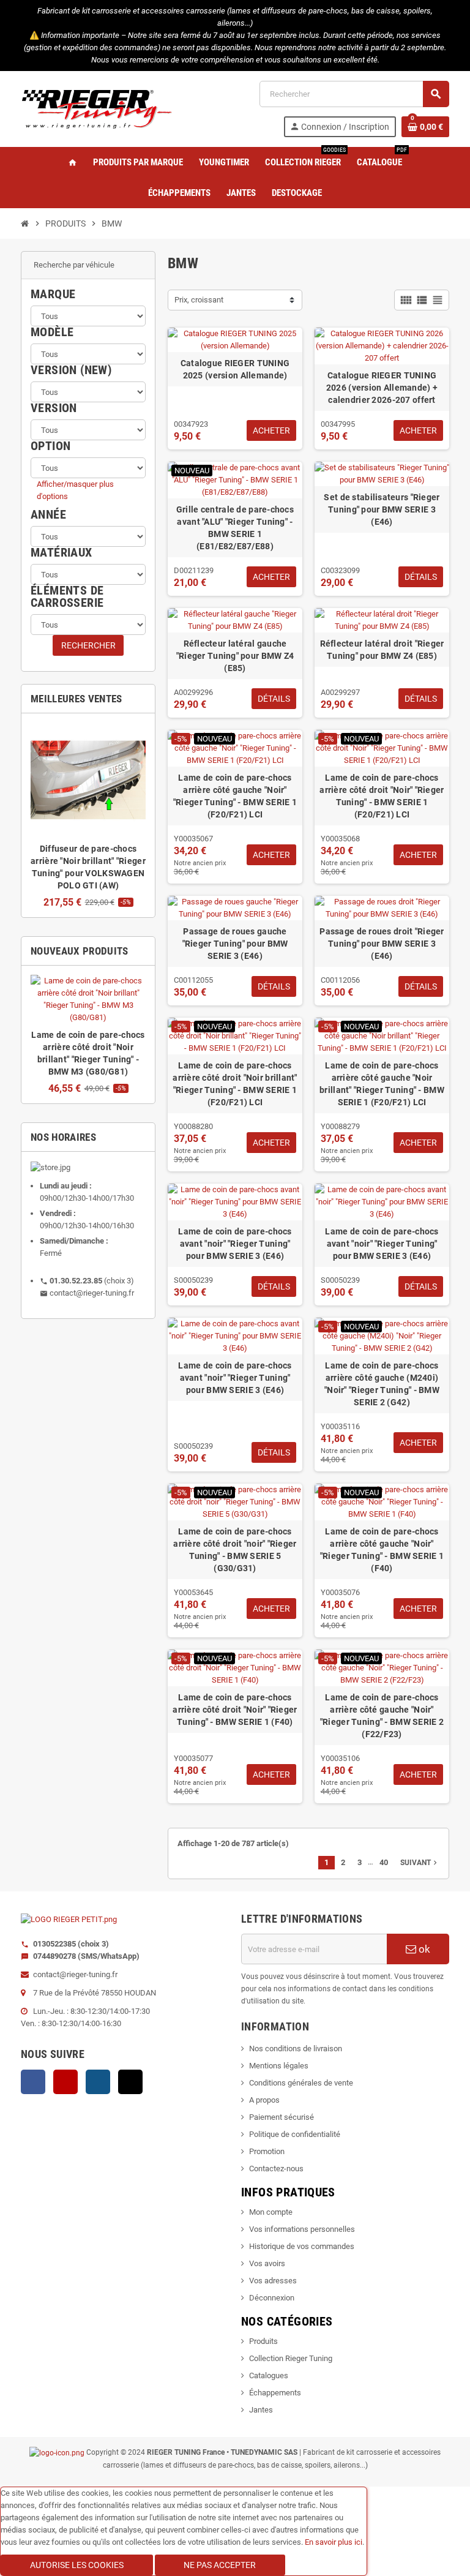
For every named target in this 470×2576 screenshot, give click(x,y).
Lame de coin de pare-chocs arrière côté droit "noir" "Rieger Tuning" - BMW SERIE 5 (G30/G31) (235, 1550)
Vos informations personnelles (302, 2229)
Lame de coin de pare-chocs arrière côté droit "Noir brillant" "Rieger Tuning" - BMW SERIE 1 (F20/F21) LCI (235, 1084)
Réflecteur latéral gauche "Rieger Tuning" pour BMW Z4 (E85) (235, 656)
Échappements (275, 2393)
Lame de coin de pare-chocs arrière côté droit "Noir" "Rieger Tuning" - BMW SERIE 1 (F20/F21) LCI (382, 796)
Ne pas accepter (220, 2565)
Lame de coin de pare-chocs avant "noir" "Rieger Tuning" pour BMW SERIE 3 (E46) (235, 1244)
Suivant (420, 1863)
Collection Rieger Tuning (291, 2358)
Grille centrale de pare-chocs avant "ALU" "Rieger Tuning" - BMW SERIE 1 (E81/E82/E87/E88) (235, 528)
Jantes (261, 2410)
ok (423, 1949)
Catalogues (269, 2375)
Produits (263, 2341)
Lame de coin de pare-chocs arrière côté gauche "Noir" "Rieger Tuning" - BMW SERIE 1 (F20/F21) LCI (235, 796)
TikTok (130, 2082)
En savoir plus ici (334, 2542)
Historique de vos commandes (302, 2246)
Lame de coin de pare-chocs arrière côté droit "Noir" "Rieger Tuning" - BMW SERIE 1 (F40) (235, 1710)
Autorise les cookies (77, 2565)
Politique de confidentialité (295, 2134)
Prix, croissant (199, 300)
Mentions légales (279, 2066)
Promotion (267, 2151)
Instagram (98, 2082)
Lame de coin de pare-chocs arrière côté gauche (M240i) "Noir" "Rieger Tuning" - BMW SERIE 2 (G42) (382, 1384)
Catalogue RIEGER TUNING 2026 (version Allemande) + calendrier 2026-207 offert (382, 388)
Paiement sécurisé (282, 2117)
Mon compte (271, 2212)
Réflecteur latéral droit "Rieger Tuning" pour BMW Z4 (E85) (382, 650)
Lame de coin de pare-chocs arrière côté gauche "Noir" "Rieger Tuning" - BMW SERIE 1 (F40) (382, 1550)
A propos (264, 2100)
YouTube (65, 2082)
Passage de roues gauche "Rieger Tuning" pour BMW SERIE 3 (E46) (235, 944)
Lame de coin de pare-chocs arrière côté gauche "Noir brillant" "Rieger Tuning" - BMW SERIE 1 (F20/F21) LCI (382, 1084)
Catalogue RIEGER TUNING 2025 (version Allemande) (235, 369)
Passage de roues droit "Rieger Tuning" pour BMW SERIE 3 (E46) (382, 944)
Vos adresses (273, 2281)
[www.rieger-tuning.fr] (97, 108)
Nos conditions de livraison (296, 2048)
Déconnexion (272, 2298)
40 (384, 1862)
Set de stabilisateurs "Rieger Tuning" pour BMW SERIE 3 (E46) (382, 509)
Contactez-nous (276, 2169)
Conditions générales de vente (301, 2083)
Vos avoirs (267, 2263)
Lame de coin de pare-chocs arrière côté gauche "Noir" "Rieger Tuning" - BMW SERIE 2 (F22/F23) (382, 1716)
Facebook (33, 2082)
